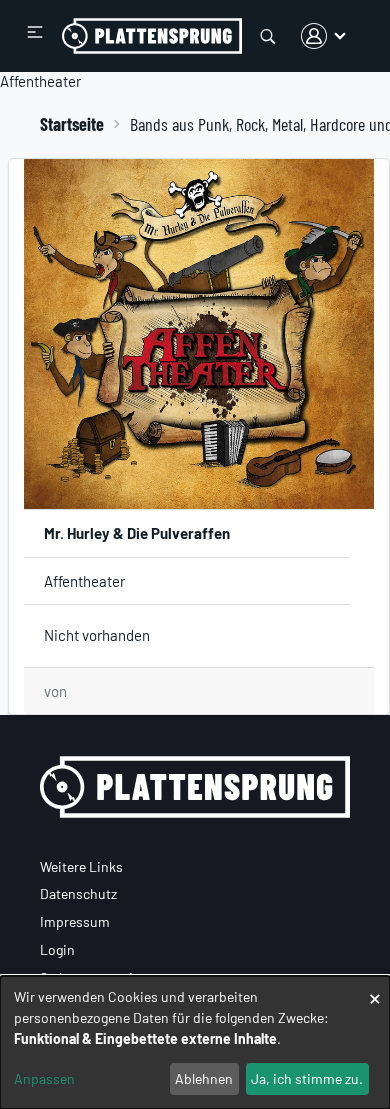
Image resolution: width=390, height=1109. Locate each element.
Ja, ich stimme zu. (307, 1078)
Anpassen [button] (44, 1078)
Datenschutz (78, 893)
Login (57, 949)
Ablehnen (204, 1078)
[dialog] (195, 1042)
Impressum (75, 921)
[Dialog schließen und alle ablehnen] (375, 988)
